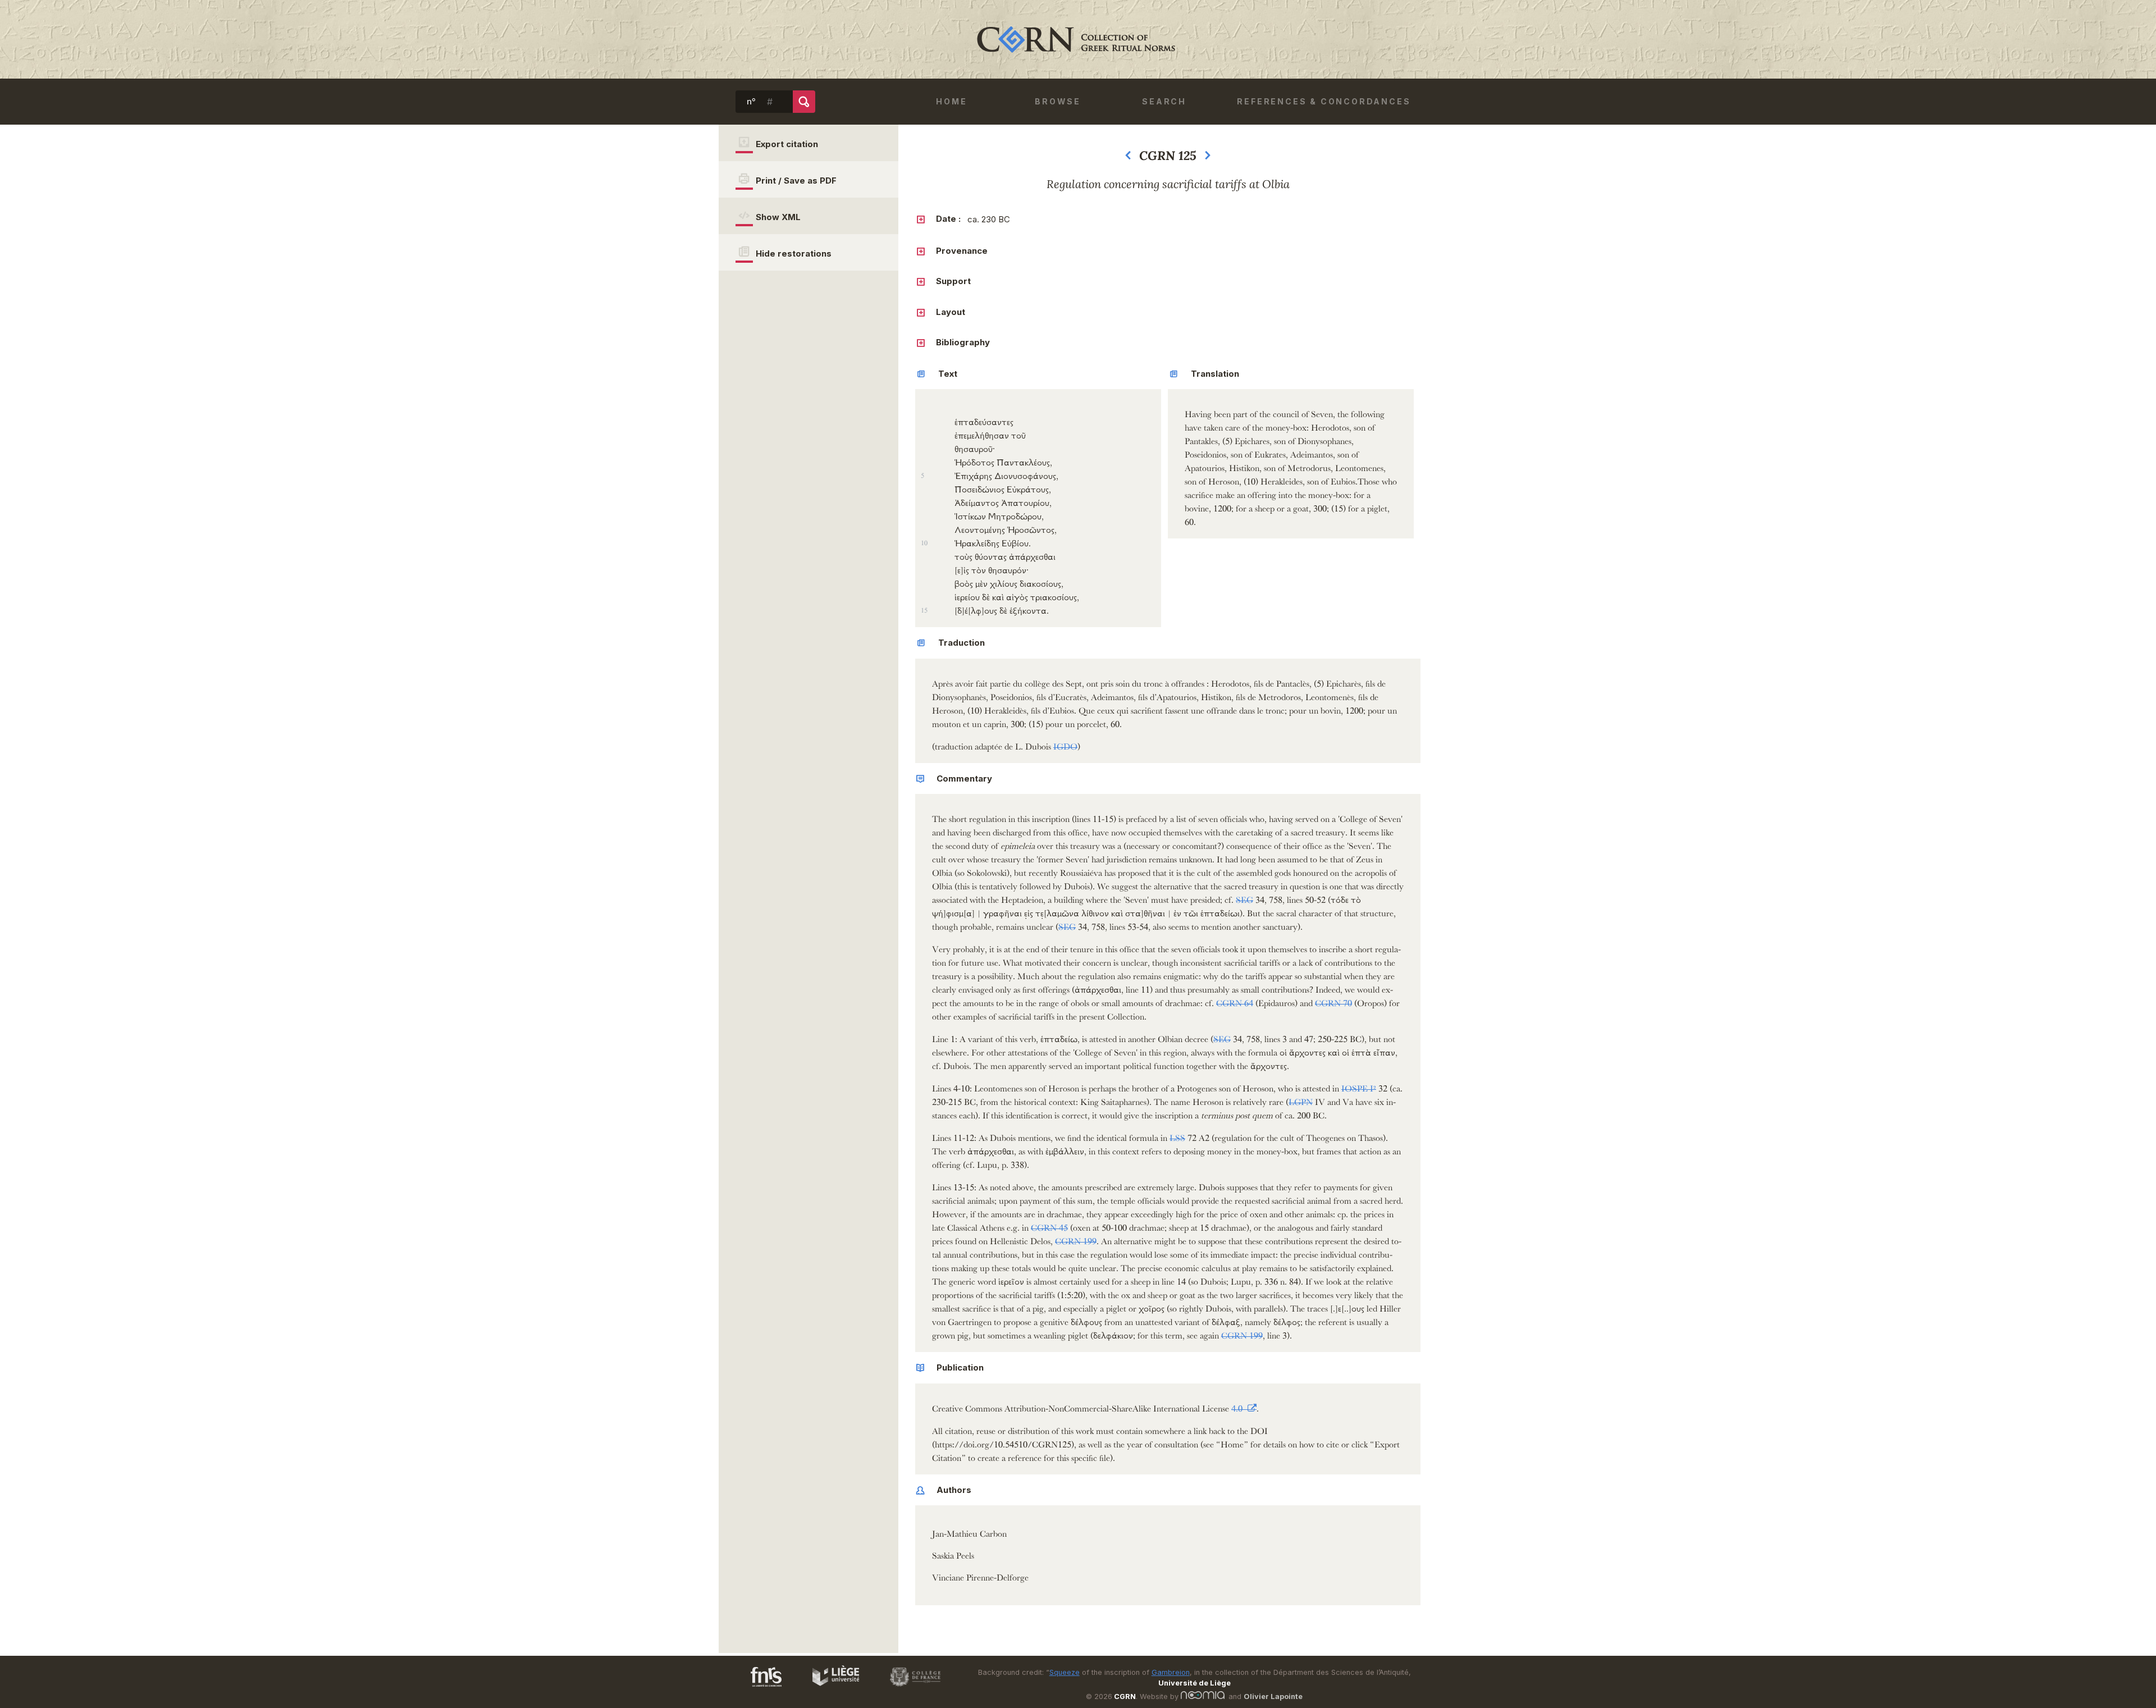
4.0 (1238, 1407)
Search (1164, 101)
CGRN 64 (1235, 1001)
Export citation (787, 144)
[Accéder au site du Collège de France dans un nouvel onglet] (910, 1688)
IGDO (1065, 745)
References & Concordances (1324, 101)
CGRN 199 (1076, 1239)
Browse (1058, 101)
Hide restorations (794, 254)
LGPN (1301, 1100)
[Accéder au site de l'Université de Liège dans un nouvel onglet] (830, 1688)
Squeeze (1065, 1672)
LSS (1177, 1136)
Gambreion (1171, 1672)
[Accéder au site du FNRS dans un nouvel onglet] (755, 1688)
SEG (1244, 898)
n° (751, 102)
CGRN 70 (1333, 1001)
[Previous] (1128, 158)
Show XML (778, 217)
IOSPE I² (1359, 1087)
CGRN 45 (1049, 1226)
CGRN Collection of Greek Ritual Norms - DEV (1078, 39)
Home (951, 101)
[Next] (1208, 158)
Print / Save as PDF (796, 181)
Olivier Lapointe (1273, 1696)
